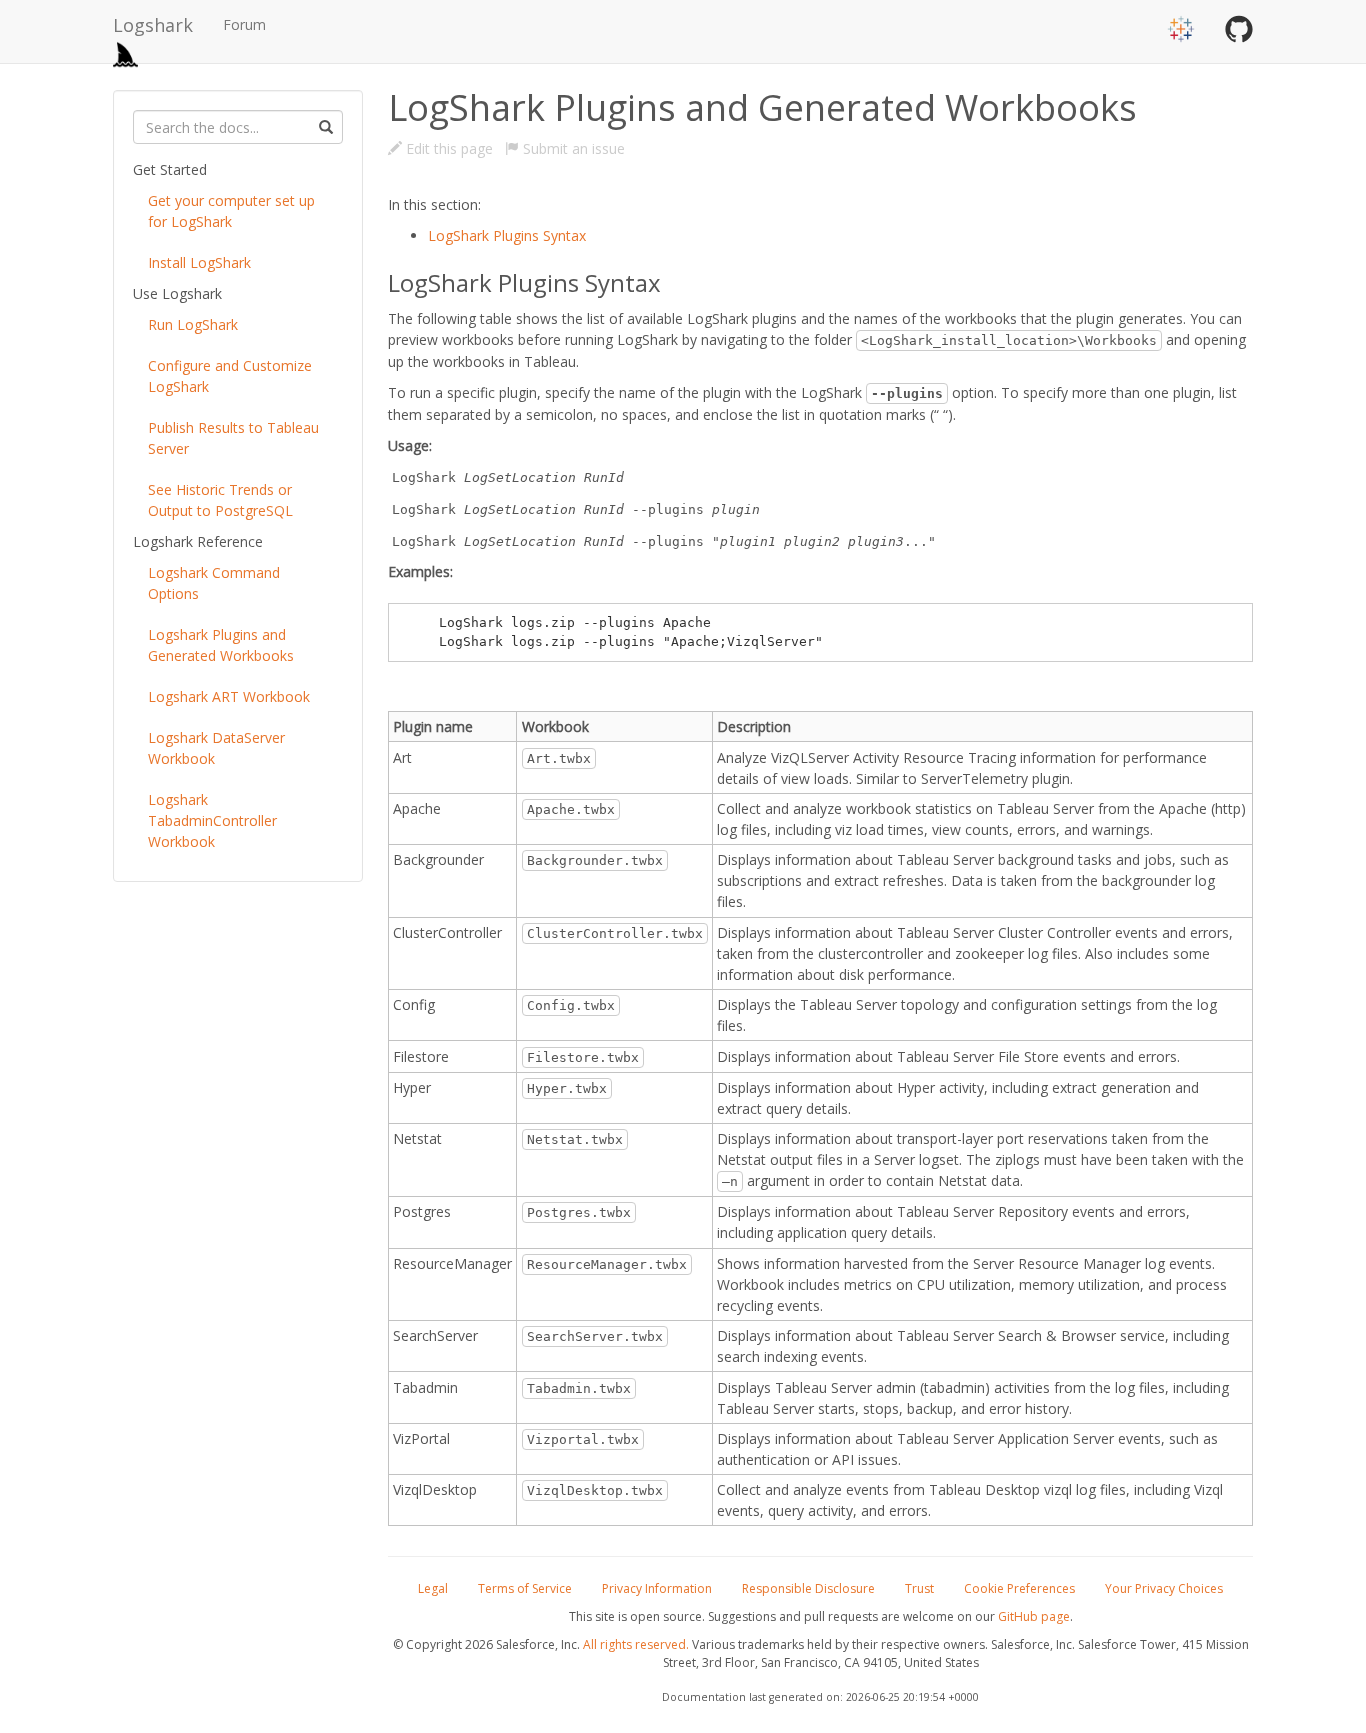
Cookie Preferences (1019, 1588)
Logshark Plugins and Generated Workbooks (221, 645)
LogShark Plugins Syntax (507, 235)
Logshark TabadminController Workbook (212, 820)
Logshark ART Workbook (229, 696)
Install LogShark (199, 262)
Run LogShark (193, 324)
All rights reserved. (636, 1644)
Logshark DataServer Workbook (216, 748)
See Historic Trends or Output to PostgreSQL (220, 500)
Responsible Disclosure (808, 1588)
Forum (244, 24)
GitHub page (1034, 1616)
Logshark (153, 25)
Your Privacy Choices (1164, 1588)
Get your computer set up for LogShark (231, 211)
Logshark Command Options (214, 583)
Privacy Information (657, 1588)
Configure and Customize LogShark (230, 376)
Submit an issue (572, 148)
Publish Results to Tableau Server (233, 438)
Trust (919, 1588)
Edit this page (447, 148)
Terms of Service (525, 1588)
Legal (433, 1588)
